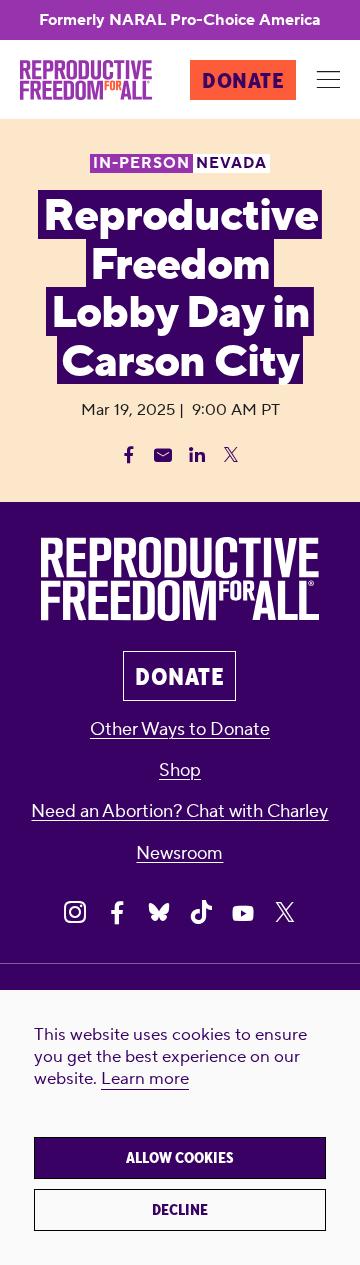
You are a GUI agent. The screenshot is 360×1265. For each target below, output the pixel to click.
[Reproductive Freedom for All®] (86, 80)
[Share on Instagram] (75, 912)
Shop (180, 770)
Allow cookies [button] (180, 1158)
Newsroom (179, 853)
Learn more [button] (145, 1079)
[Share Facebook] (129, 455)
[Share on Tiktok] (201, 912)
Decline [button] (180, 1210)
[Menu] (328, 80)
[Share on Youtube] (243, 912)
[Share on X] (285, 912)
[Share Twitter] (231, 455)
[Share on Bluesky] (159, 912)
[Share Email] (163, 455)
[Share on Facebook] (117, 912)
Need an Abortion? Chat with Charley (179, 811)
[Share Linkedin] (197, 455)
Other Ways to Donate (180, 729)
